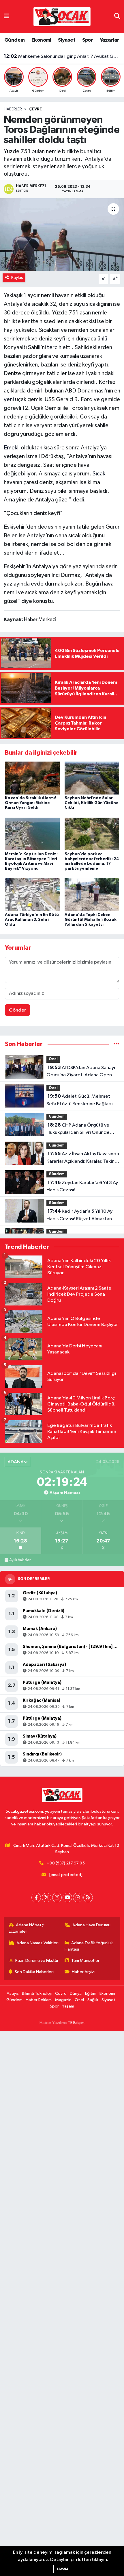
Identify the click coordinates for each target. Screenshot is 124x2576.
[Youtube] (67, 1898)
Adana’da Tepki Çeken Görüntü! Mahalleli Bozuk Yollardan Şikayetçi (91, 920)
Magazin (63, 2000)
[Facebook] (36, 1898)
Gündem (14, 40)
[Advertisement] (62, 2303)
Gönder (17, 1010)
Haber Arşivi (83, 1972)
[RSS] (88, 1898)
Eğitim (91, 1993)
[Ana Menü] (6, 16)
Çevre (35, 109)
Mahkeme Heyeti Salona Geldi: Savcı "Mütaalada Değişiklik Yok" (62, 56)
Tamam (62, 2569)
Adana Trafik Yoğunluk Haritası (89, 1946)
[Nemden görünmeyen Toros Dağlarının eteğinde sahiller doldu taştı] (62, 235)
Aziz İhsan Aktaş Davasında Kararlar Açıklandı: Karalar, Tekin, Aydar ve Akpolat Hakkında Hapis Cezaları (83, 1158)
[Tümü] (116, 1044)
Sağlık (93, 2000)
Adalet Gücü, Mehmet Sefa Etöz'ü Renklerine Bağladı (80, 1100)
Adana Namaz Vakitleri (37, 1943)
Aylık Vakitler (20, 1560)
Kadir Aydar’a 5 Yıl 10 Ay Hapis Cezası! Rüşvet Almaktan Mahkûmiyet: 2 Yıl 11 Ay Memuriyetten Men (79, 1216)
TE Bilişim (76, 2023)
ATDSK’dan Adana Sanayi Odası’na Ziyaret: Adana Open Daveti (81, 1072)
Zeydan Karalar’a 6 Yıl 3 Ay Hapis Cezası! (82, 1186)
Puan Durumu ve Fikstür (37, 1961)
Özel (53, 1059)
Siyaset (67, 40)
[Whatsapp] (78, 1898)
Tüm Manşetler (85, 1961)
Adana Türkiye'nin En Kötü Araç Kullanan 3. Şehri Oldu (32, 920)
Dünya (76, 1993)
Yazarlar (110, 40)
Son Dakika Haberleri (34, 1972)
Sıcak (99, 474)
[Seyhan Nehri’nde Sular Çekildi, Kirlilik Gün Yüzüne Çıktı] (92, 778)
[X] (47, 1898)
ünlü (102, 339)
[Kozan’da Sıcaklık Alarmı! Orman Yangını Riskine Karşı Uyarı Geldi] (32, 778)
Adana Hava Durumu (91, 1925)
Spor (88, 40)
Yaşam (68, 2006)
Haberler (13, 109)
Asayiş (13, 1993)
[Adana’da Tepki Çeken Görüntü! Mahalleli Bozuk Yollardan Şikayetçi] (92, 895)
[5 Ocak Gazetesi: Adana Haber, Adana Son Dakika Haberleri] (62, 16)
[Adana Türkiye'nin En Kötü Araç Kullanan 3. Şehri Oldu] (32, 895)
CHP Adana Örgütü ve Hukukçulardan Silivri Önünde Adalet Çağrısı (78, 1129)
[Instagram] (57, 1898)
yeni (9, 399)
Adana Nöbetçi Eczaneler (27, 1928)
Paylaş (17, 278)
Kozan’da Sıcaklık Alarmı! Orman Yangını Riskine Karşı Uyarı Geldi (30, 803)
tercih (54, 347)
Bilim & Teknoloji (37, 1993)
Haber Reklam (39, 2000)
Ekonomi (41, 40)
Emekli (12, 448)
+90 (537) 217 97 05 (66, 1863)
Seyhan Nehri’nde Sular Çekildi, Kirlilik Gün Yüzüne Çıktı (92, 803)
